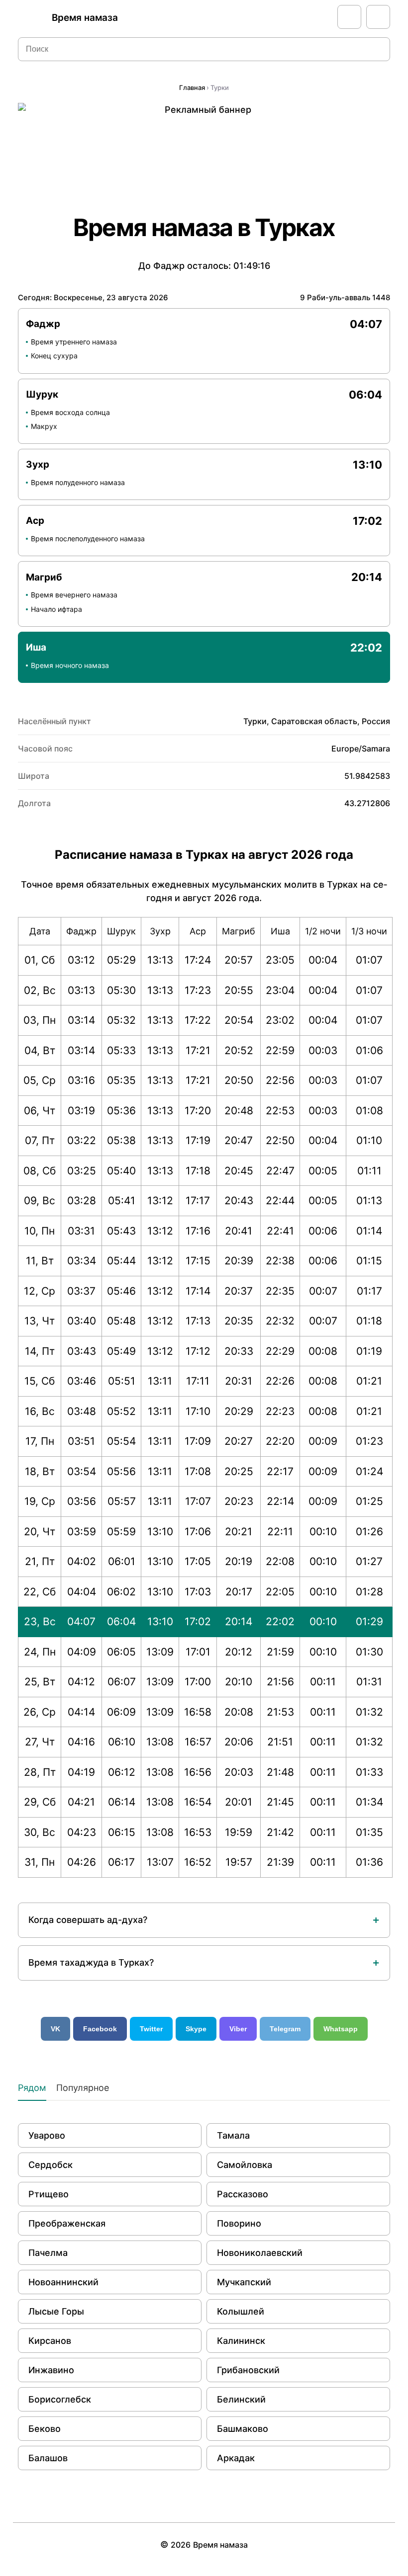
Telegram (285, 2029)
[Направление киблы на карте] (349, 17)
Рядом (32, 2088)
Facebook (100, 2029)
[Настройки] (378, 17)
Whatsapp (341, 2029)
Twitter (151, 2029)
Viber (238, 2029)
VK (55, 2029)
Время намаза (85, 18)
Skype (196, 2029)
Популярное (83, 2088)
